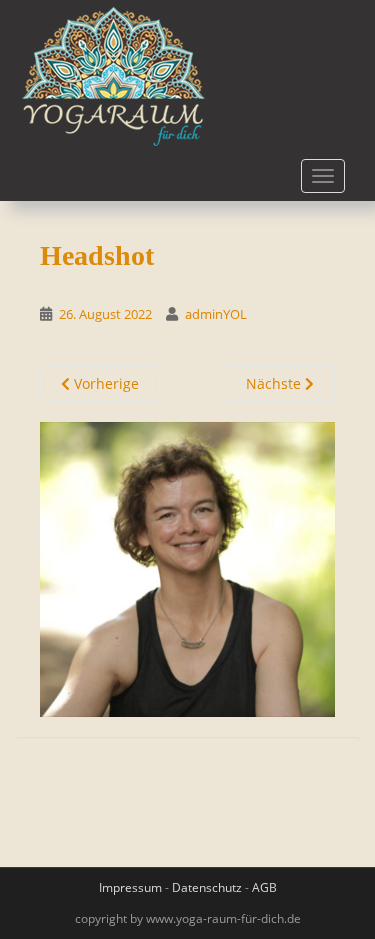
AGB (264, 887)
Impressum (130, 887)
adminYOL (216, 314)
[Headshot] (187, 568)
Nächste (275, 383)
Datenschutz (207, 887)
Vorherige (104, 383)
